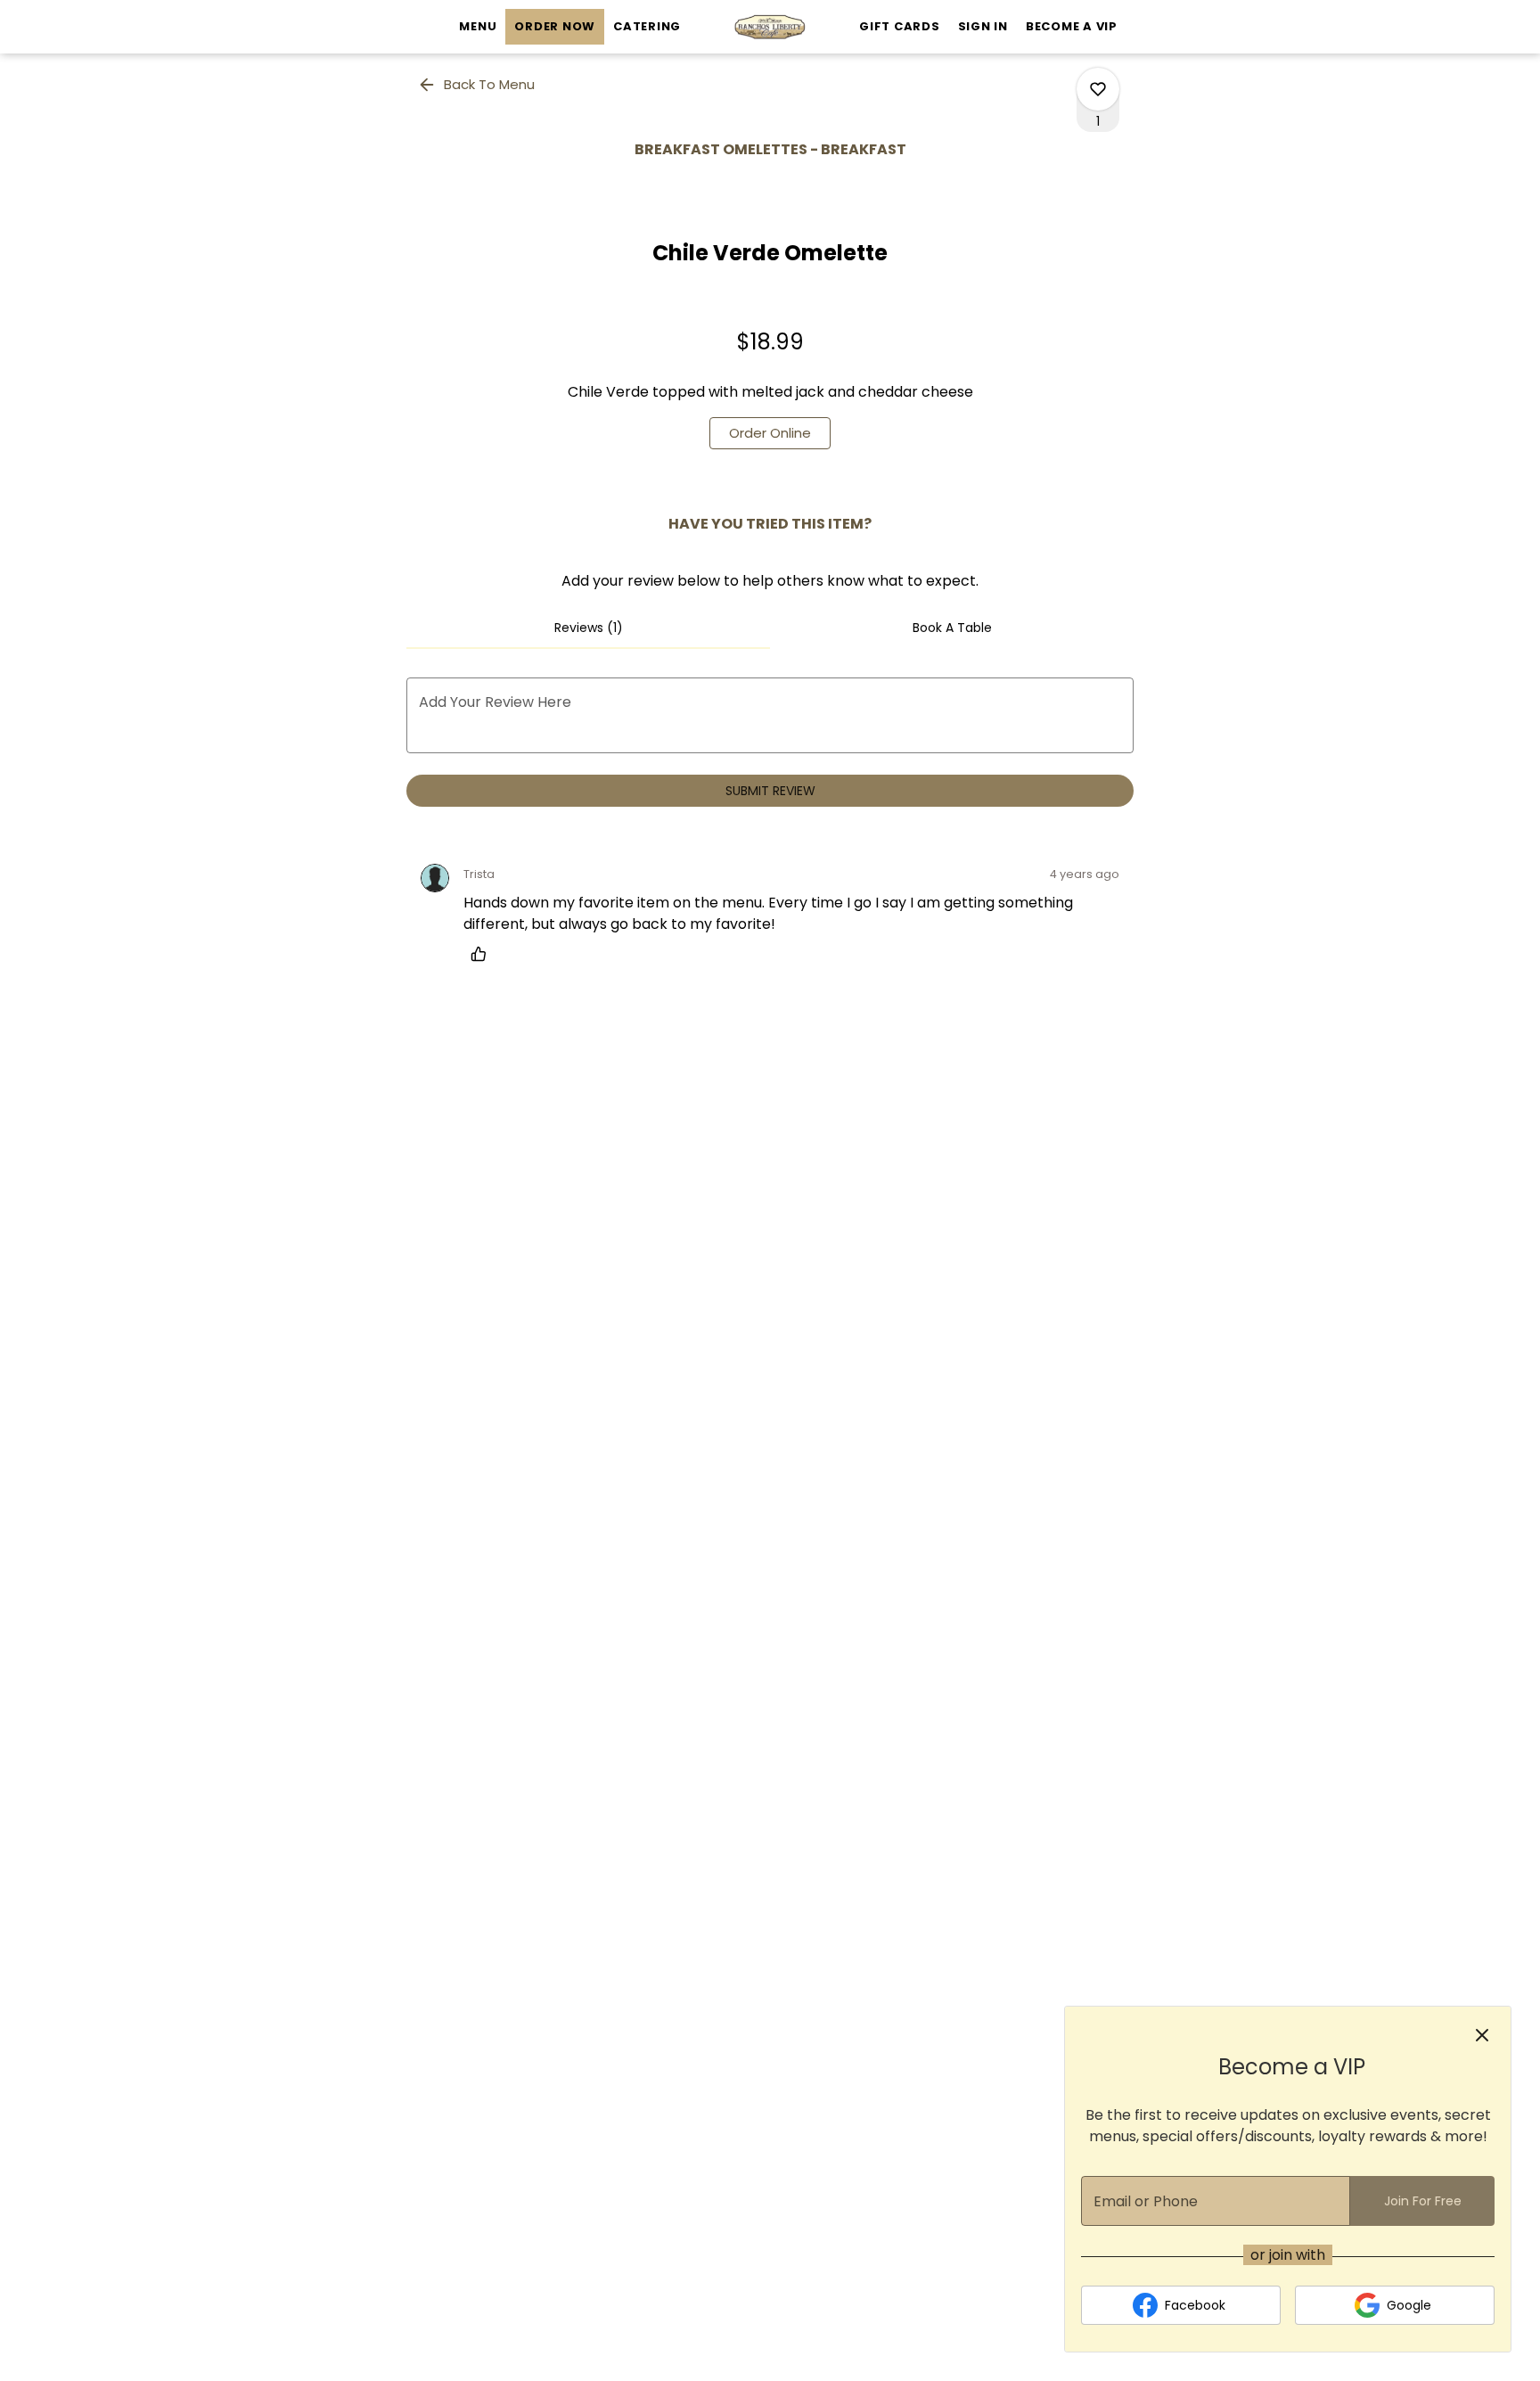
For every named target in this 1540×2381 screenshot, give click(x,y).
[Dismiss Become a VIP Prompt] (1482, 2035)
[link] (770, 433)
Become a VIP (1072, 26)
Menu (478, 26)
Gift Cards (900, 26)
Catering (647, 26)
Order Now (555, 26)
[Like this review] (483, 954)
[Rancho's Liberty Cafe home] (770, 27)
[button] (478, 85)
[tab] (588, 628)
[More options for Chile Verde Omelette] (1098, 89)
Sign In (983, 26)
